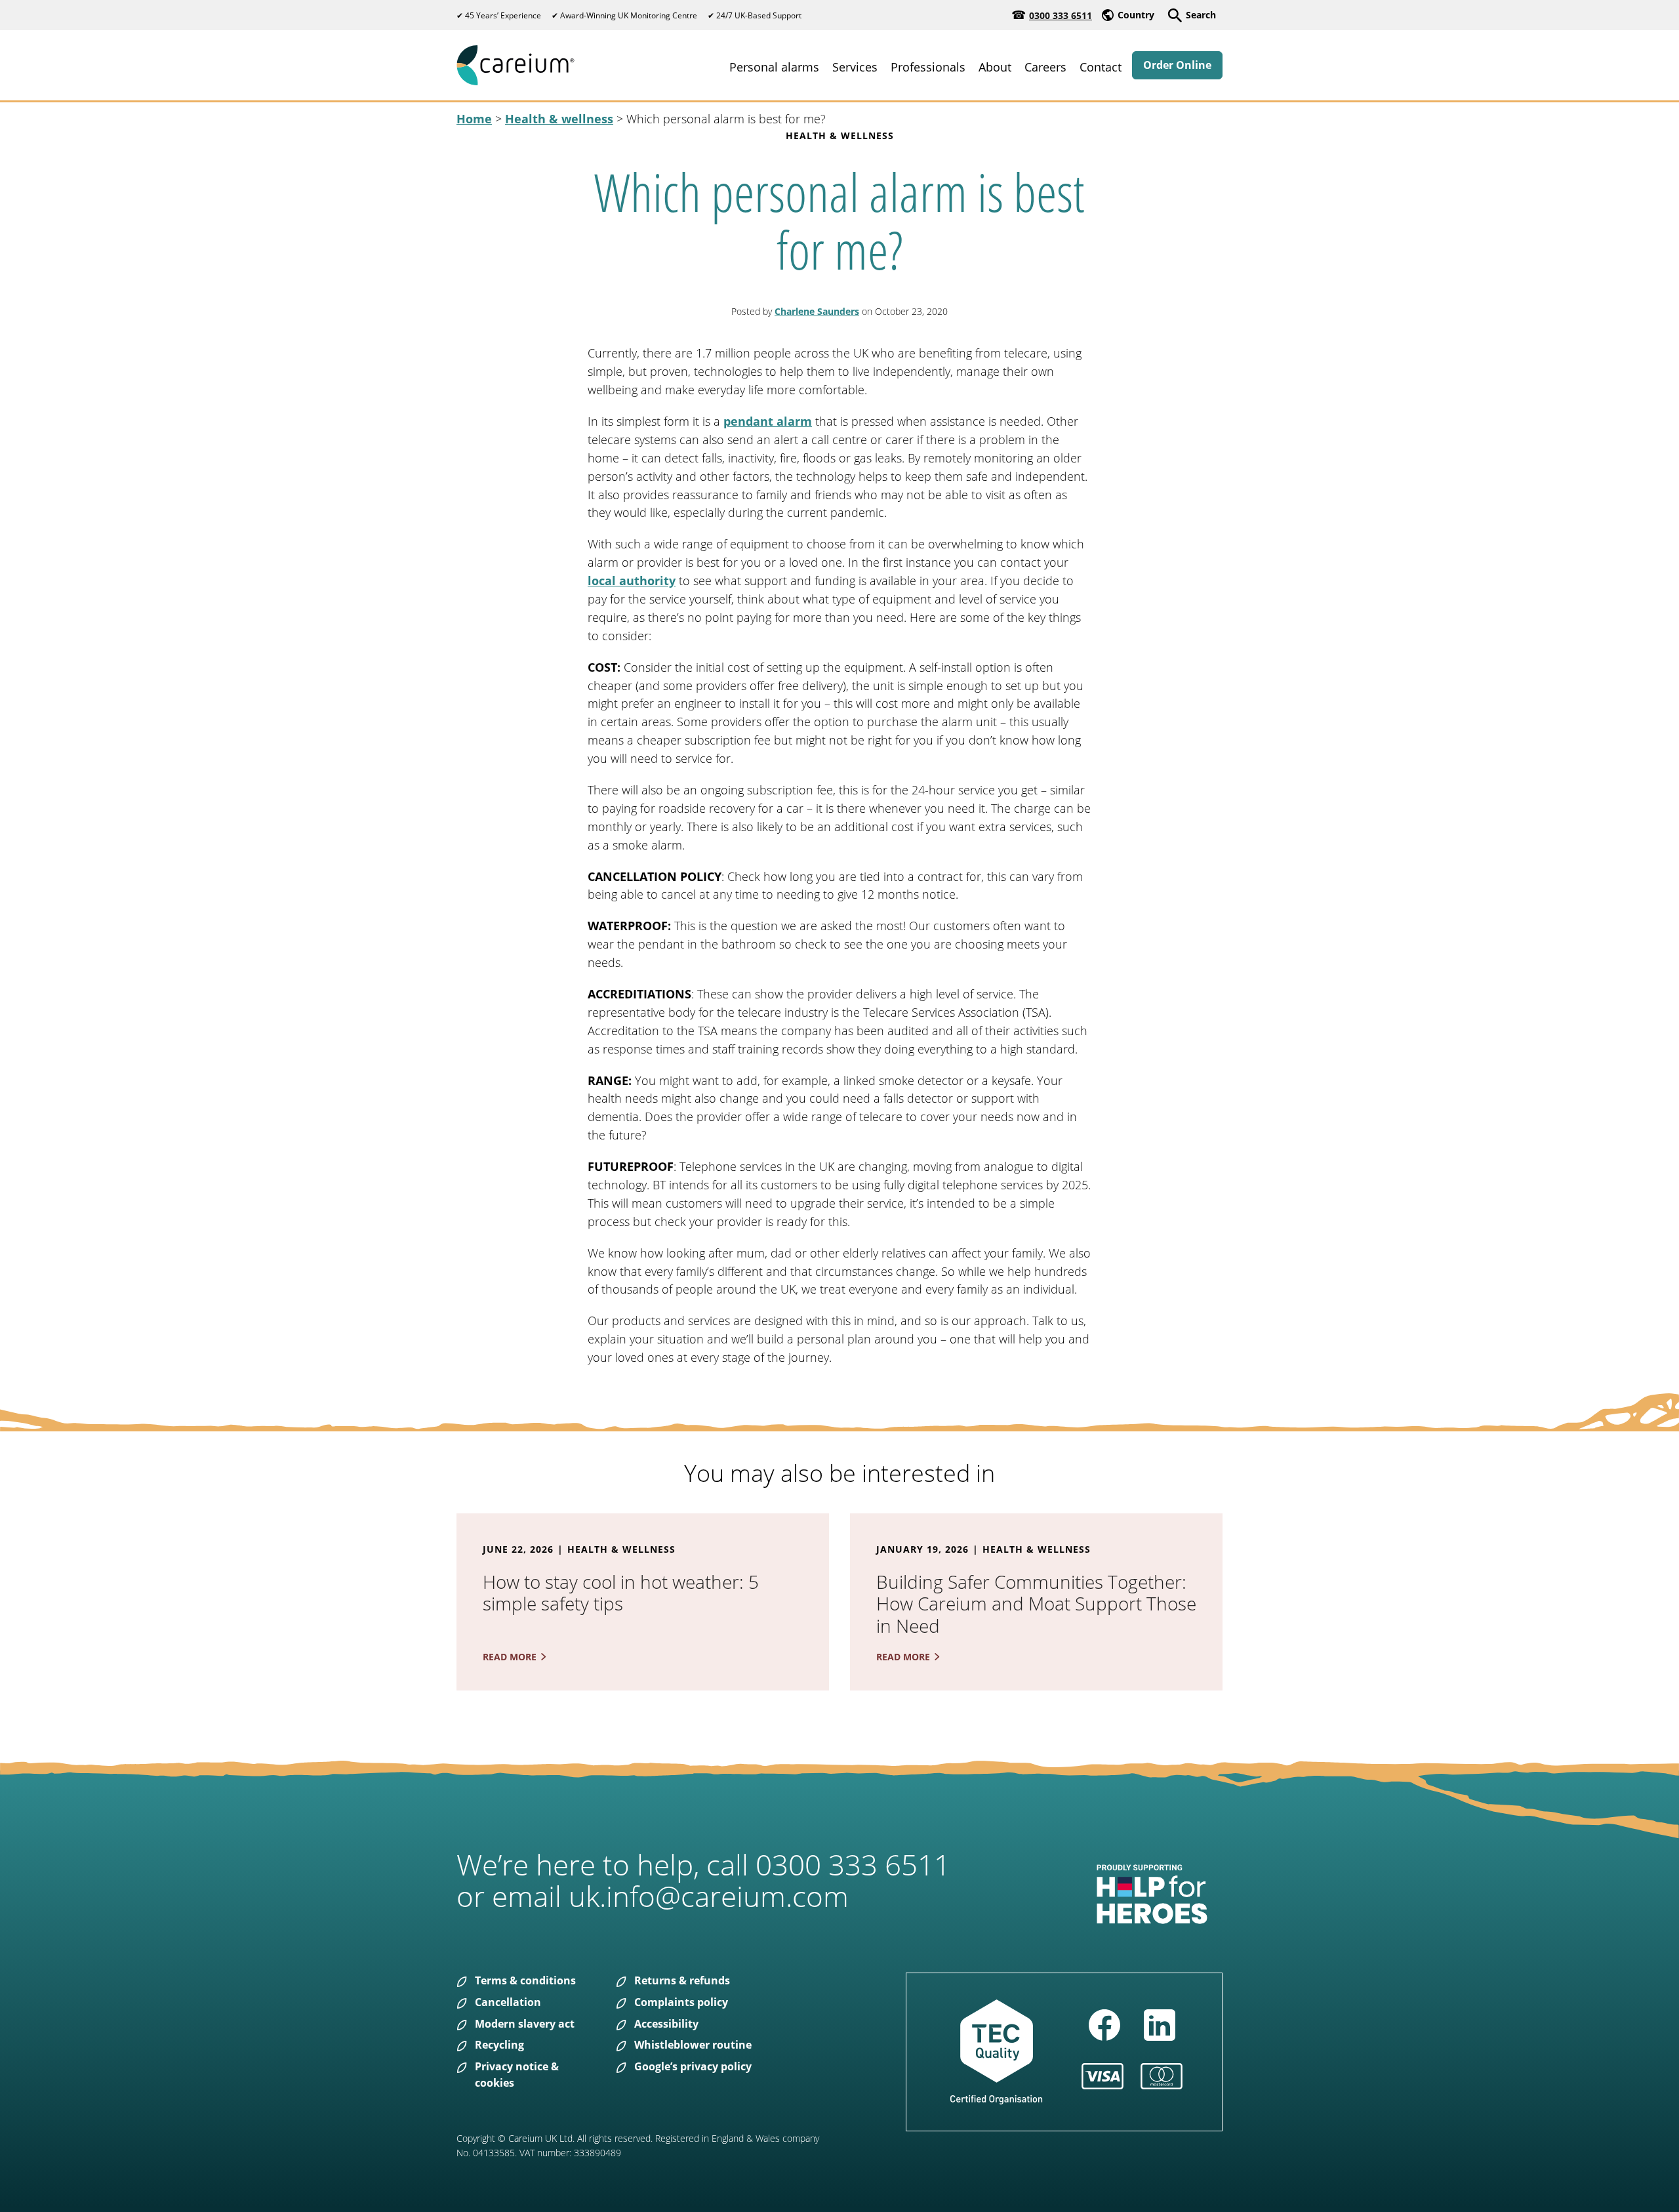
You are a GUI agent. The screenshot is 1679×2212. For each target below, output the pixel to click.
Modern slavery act (525, 2024)
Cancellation (508, 2002)
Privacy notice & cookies (517, 2075)
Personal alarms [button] (774, 67)
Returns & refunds (682, 1980)
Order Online (1177, 65)
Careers (1045, 67)
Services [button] (855, 67)
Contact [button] (1101, 67)
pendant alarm (768, 421)
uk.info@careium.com (709, 1896)
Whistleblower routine (693, 2045)
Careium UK (516, 65)
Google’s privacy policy (693, 2066)
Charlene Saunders (817, 311)
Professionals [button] (928, 67)
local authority (632, 581)
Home (474, 119)
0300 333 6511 (1061, 15)
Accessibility (666, 2024)
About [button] (995, 67)
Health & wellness (559, 119)
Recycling (499, 2045)
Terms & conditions (525, 1980)
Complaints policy (681, 2002)
